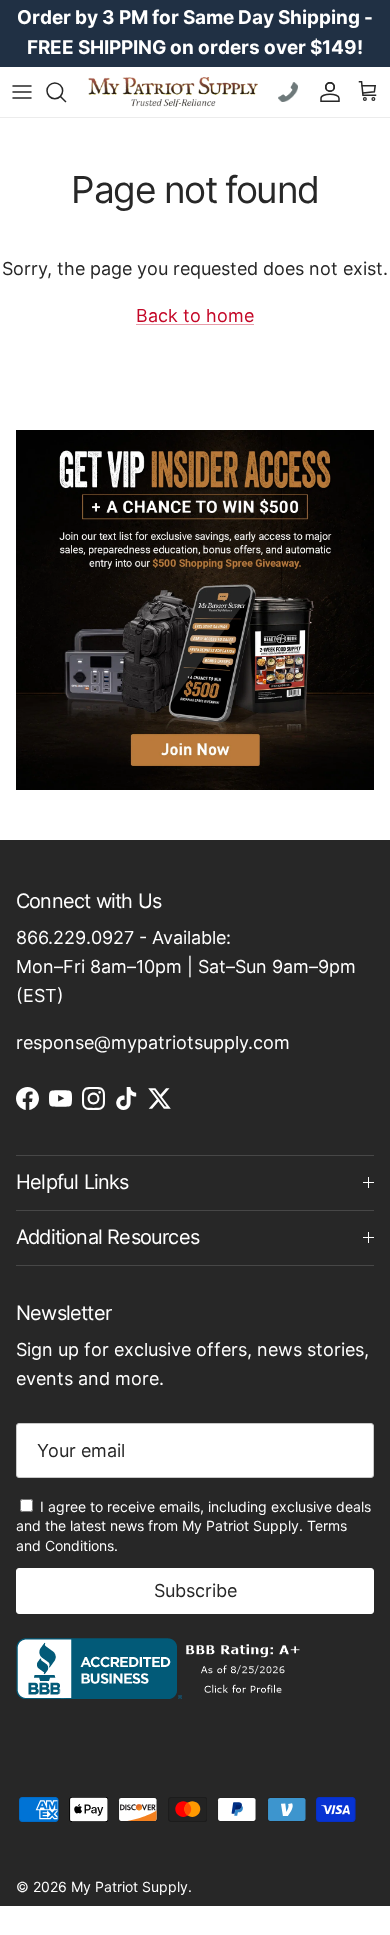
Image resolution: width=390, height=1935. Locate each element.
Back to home (195, 315)
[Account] (325, 92)
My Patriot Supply (129, 1886)
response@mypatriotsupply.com (153, 1042)
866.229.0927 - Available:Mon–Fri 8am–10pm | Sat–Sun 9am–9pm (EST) (186, 966)
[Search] (66, 92)
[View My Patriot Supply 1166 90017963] (162, 1692)
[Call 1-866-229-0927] (291, 92)
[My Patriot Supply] (173, 92)
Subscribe (195, 1590)
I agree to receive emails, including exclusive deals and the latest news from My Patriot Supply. (193, 1526)
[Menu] (22, 92)
